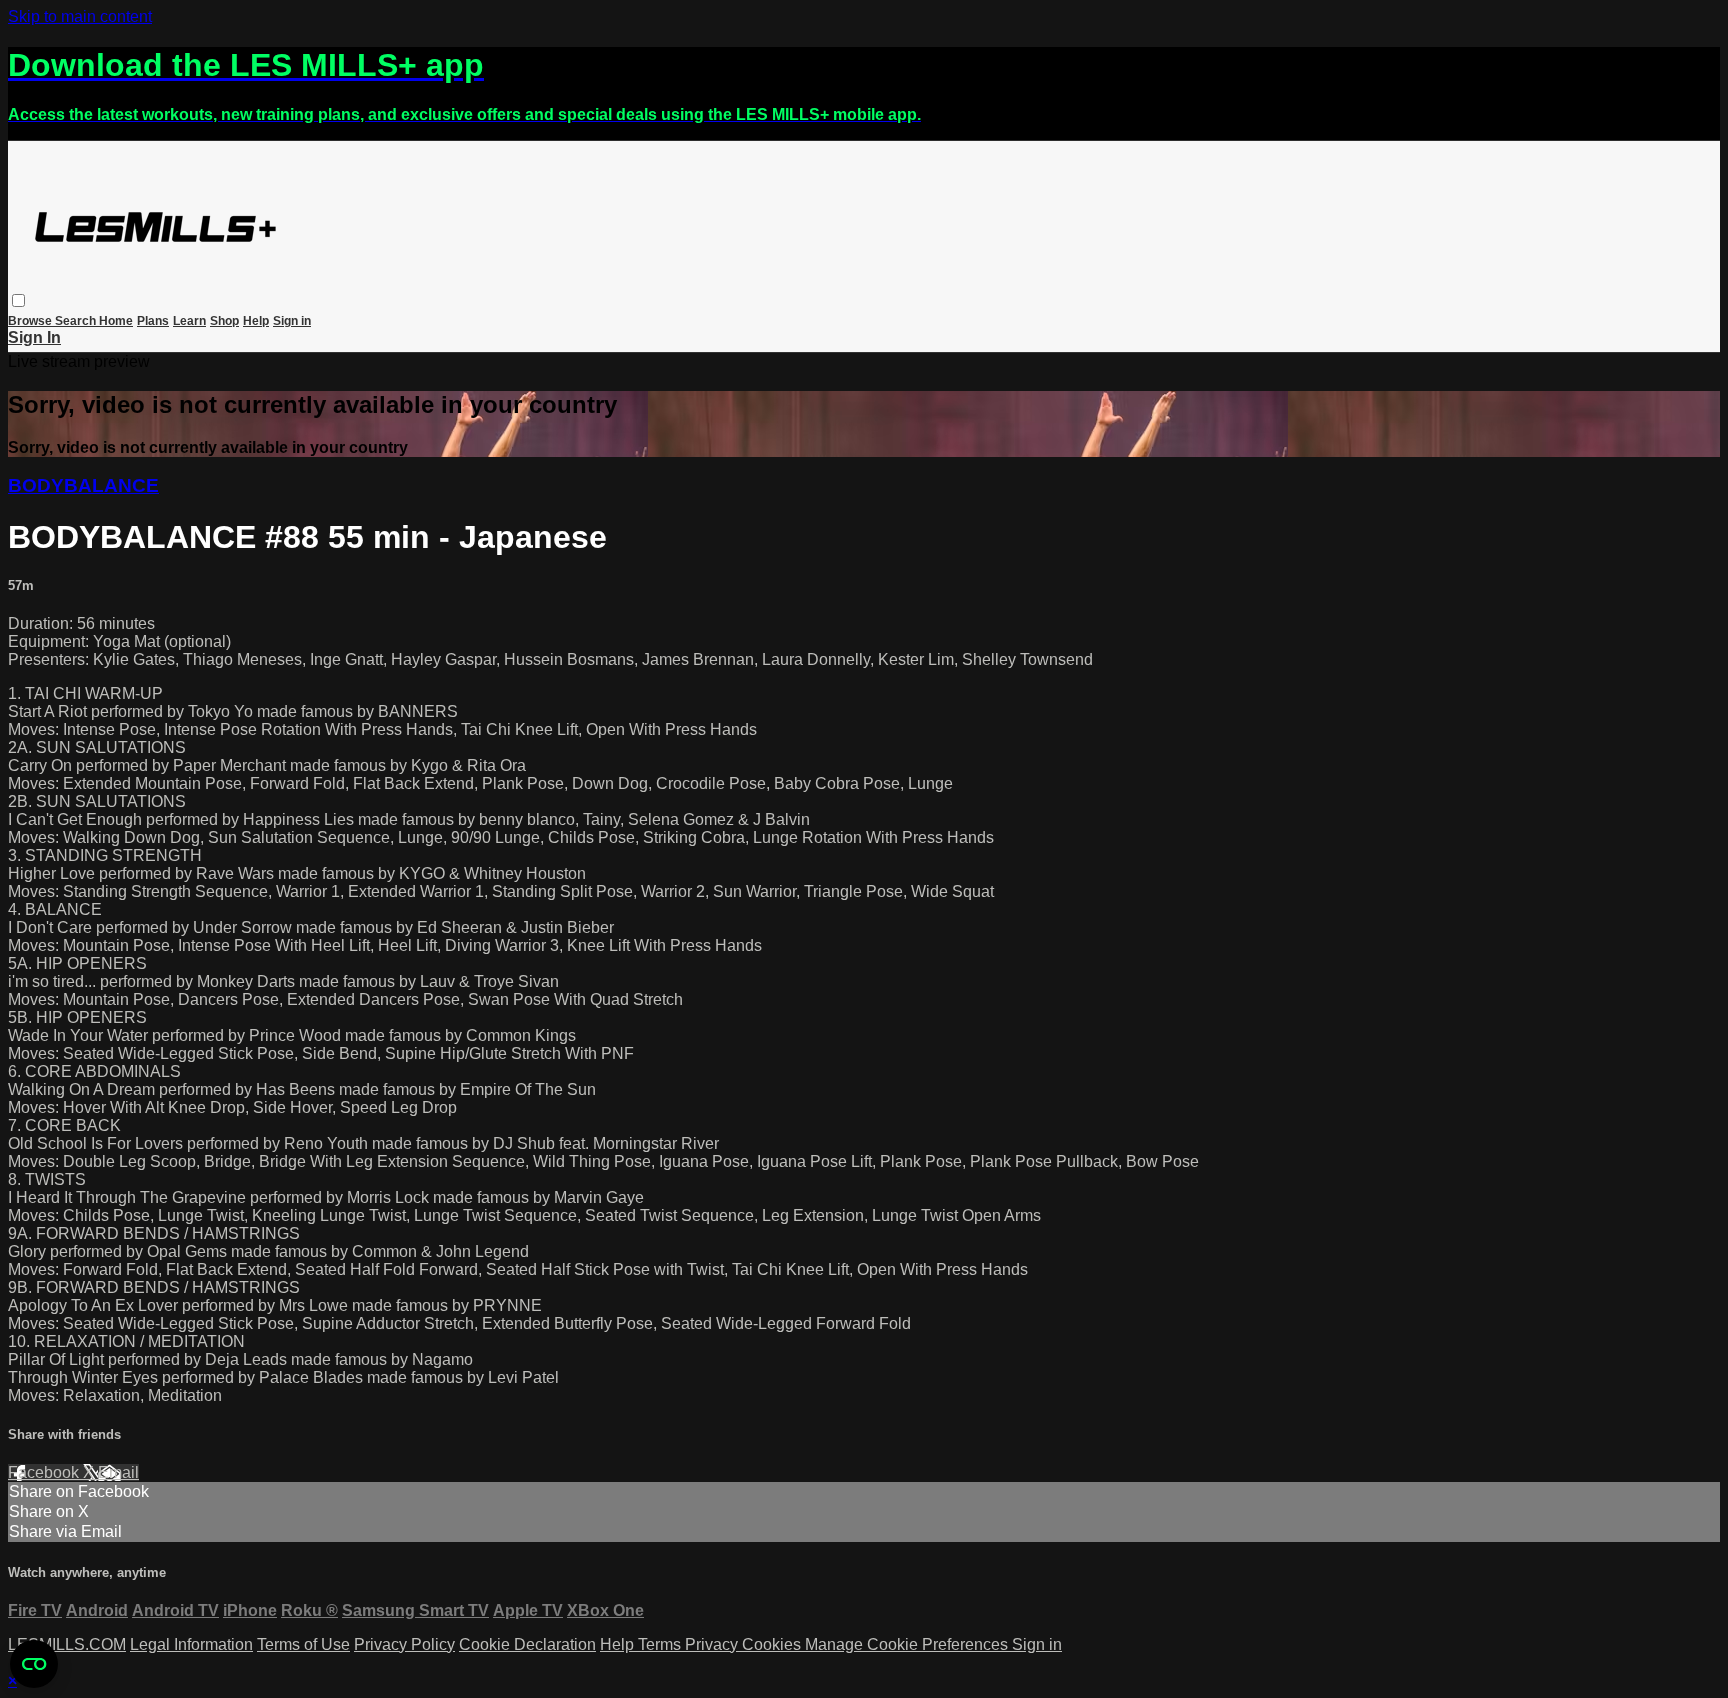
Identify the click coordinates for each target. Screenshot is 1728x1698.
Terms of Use (303, 1644)
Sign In (34, 337)
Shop (224, 321)
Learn (189, 321)
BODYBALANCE (83, 485)
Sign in (292, 321)
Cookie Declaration (527, 1644)
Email (118, 1472)
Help (256, 321)
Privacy (713, 1644)
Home (116, 321)
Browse (31, 321)
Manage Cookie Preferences (908, 1644)
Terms (661, 1644)
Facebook (45, 1472)
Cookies (773, 1644)
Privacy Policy (404, 1644)
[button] (18, 300)
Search (77, 321)
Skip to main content (80, 16)
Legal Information (191, 1644)
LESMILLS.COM (67, 1644)
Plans (153, 321)
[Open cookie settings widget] (34, 1664)
